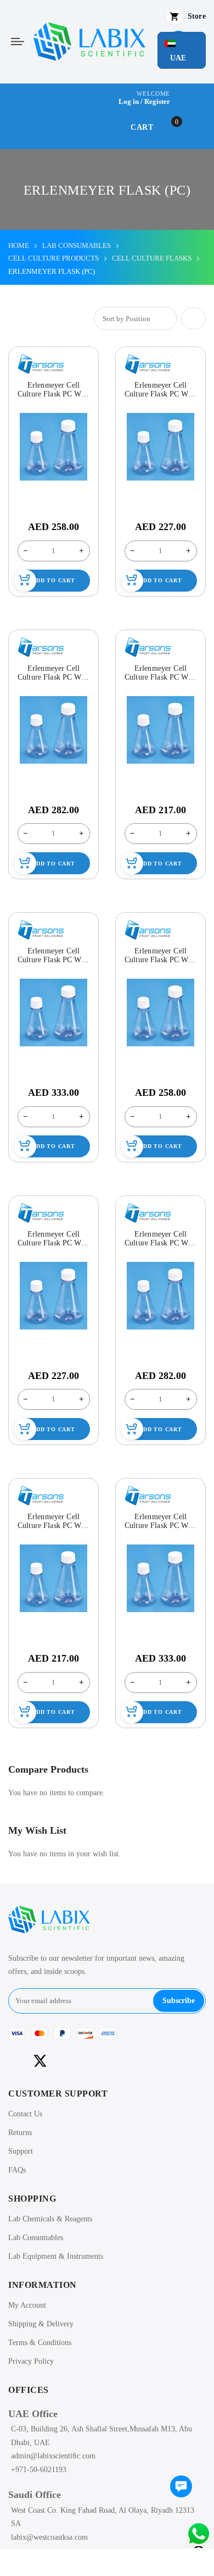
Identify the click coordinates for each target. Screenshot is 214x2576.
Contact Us (25, 2114)
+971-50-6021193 (39, 2470)
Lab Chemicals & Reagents (50, 2219)
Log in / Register (144, 101)
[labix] (89, 42)
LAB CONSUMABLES (77, 246)
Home (19, 246)
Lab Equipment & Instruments (56, 2256)
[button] (182, 50)
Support (21, 2151)
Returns (20, 2133)
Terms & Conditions (40, 2343)
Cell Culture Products (54, 258)
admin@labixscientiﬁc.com (53, 2456)
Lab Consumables (36, 2238)
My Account (27, 2305)
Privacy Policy (31, 2361)
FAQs (17, 2170)
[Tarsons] (41, 364)
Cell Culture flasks (152, 258)
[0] (181, 2487)
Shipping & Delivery (41, 2324)
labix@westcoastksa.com (49, 2537)
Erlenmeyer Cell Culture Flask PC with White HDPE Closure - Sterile (54, 390)
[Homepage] (107, 2562)
